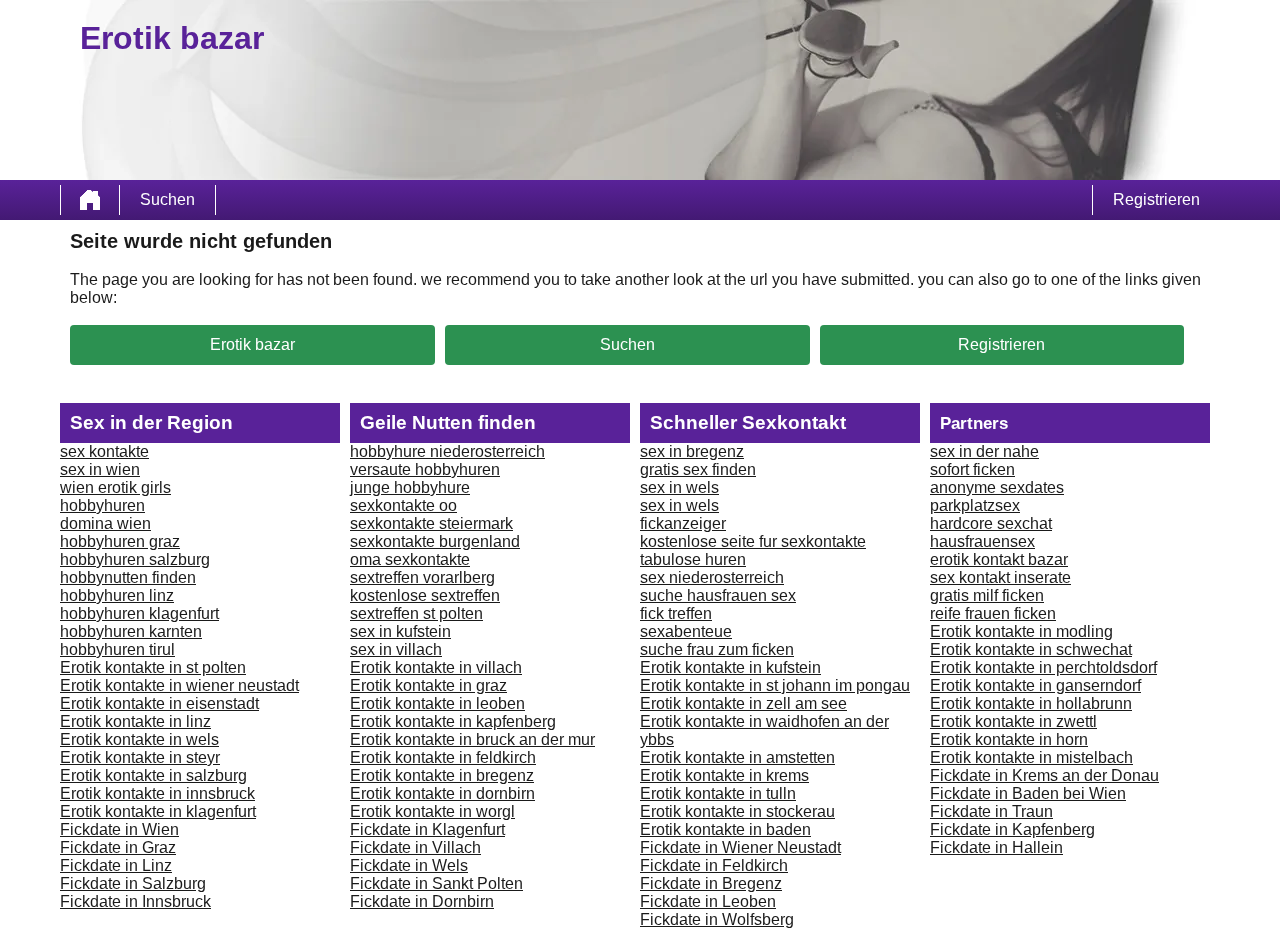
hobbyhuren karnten (131, 631)
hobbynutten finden (128, 577)
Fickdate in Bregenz (711, 883)
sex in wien (100, 469)
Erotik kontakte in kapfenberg (453, 721)
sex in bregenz (692, 451)
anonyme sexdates (997, 487)
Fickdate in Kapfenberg (1012, 829)
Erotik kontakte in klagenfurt (158, 811)
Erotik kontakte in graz (428, 685)
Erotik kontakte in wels (139, 739)
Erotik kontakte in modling (1021, 631)
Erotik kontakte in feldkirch (443, 757)
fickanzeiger (683, 523)
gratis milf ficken (987, 595)
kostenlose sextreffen (425, 595)
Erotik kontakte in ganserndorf (1035, 685)
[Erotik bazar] (90, 200)
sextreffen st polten (416, 613)
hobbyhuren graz (120, 541)
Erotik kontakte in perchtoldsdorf (1043, 667)
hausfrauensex (982, 541)
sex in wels (679, 487)
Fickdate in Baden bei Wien (1028, 793)
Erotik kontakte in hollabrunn (1031, 703)
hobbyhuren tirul (117, 649)
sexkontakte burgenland (435, 541)
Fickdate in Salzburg (133, 883)
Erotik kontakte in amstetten (737, 757)
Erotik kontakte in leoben (437, 703)
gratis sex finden (698, 469)
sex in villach (396, 649)
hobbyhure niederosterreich (447, 451)
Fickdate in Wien (119, 829)
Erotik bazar (252, 344)
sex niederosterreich (712, 577)
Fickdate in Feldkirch (714, 865)
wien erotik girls (115, 487)
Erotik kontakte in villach (436, 667)
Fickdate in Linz (116, 865)
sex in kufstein (400, 631)
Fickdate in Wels (409, 865)
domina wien (105, 523)
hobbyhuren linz (117, 595)
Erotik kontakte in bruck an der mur (472, 739)
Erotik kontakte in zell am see (743, 703)
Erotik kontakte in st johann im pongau (775, 685)
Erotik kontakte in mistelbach (1031, 757)
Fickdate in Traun (991, 811)
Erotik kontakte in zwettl (1013, 721)
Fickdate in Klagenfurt (427, 829)
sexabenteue (686, 631)
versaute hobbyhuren (425, 469)
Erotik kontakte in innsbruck (157, 793)
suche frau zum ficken (717, 649)
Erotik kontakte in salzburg (153, 775)
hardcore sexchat (991, 523)
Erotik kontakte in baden (725, 829)
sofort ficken (972, 469)
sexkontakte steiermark (431, 523)
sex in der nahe (984, 451)
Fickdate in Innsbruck (135, 901)
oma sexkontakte (410, 559)
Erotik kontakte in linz (135, 721)
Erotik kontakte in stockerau (737, 811)
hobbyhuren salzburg (135, 559)
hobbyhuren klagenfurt (139, 613)
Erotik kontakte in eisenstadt (159, 703)
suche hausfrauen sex (718, 595)
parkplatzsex (975, 505)
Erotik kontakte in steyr (140, 757)
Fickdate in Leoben (708, 901)
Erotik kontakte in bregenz (442, 775)
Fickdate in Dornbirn (422, 901)
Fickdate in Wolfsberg (717, 919)
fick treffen (676, 613)
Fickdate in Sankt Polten (436, 883)
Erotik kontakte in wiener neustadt (179, 685)
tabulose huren (693, 559)
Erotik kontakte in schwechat (1031, 649)
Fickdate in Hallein (996, 847)
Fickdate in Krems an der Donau (1044, 775)
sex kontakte (104, 451)
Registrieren (1156, 199)
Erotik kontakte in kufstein (730, 667)
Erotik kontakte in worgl (432, 811)
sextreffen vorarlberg (422, 577)
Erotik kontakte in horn (1009, 739)
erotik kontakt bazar (999, 559)
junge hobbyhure (410, 487)
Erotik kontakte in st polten (153, 667)
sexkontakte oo (403, 505)
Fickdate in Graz (118, 847)
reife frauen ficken (993, 613)
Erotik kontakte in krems (724, 775)
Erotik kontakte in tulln (718, 793)
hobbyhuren (102, 505)
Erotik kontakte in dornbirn (442, 793)
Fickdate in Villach (415, 847)
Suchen (167, 199)
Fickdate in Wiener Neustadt (740, 847)
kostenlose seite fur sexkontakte (753, 541)
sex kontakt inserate (1000, 577)
